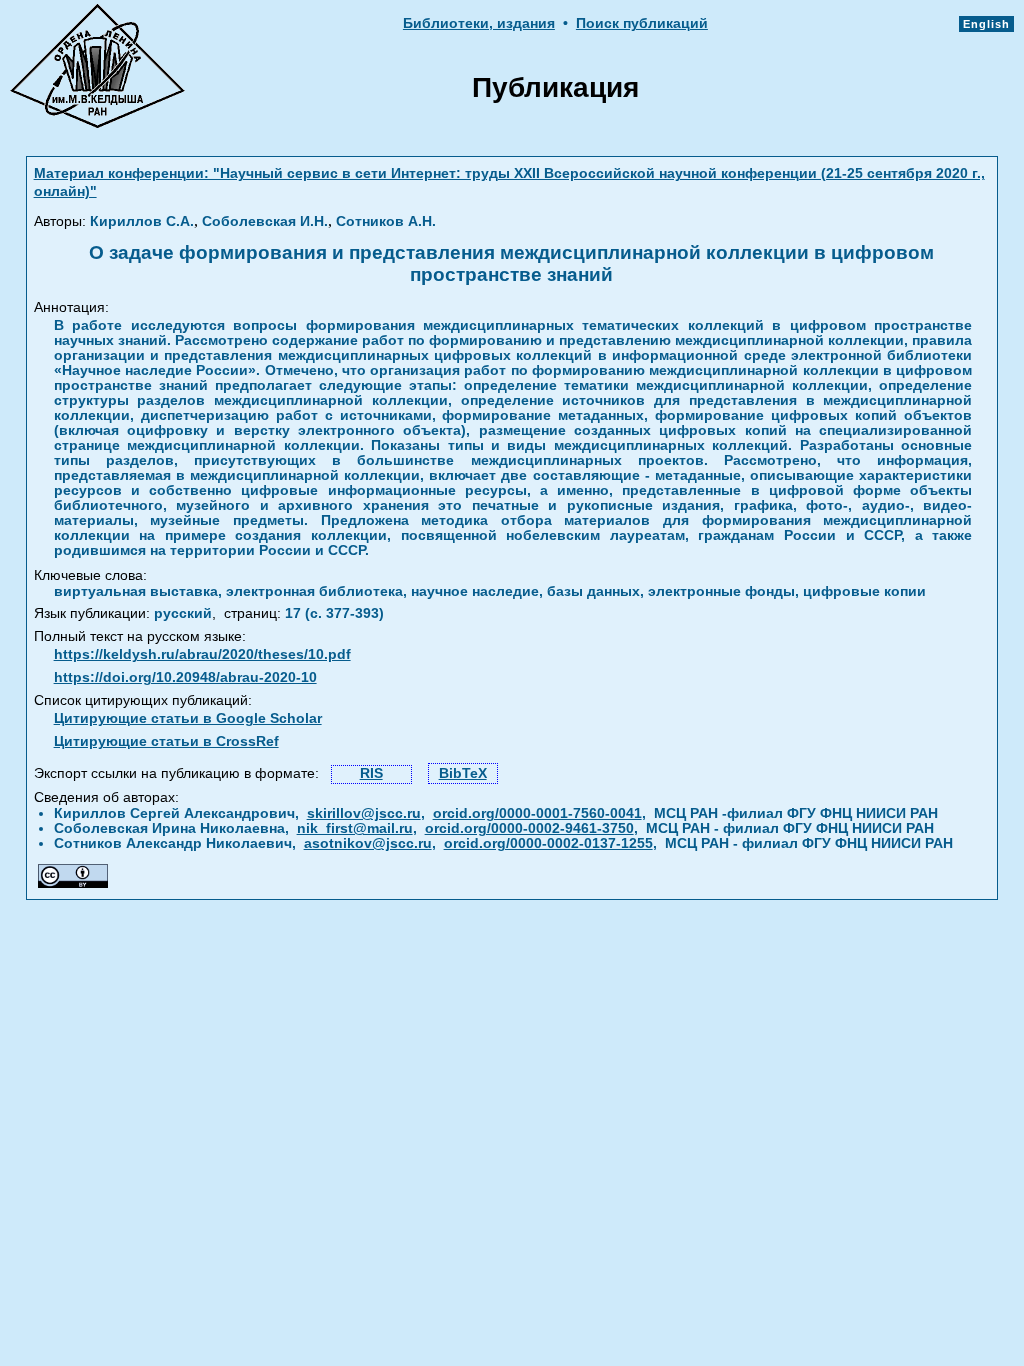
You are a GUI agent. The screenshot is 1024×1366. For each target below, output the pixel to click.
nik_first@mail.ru (355, 828)
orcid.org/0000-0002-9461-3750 (529, 828)
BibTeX (463, 773)
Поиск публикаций (642, 23)
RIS (371, 773)
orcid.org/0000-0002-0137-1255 (548, 843)
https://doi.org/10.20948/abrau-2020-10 (185, 677)
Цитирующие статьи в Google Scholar (188, 718)
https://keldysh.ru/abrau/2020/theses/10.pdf (202, 654)
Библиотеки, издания (479, 23)
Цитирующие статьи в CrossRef (166, 741)
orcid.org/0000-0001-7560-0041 (537, 813)
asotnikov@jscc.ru (368, 843)
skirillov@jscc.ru (364, 813)
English (986, 24)
